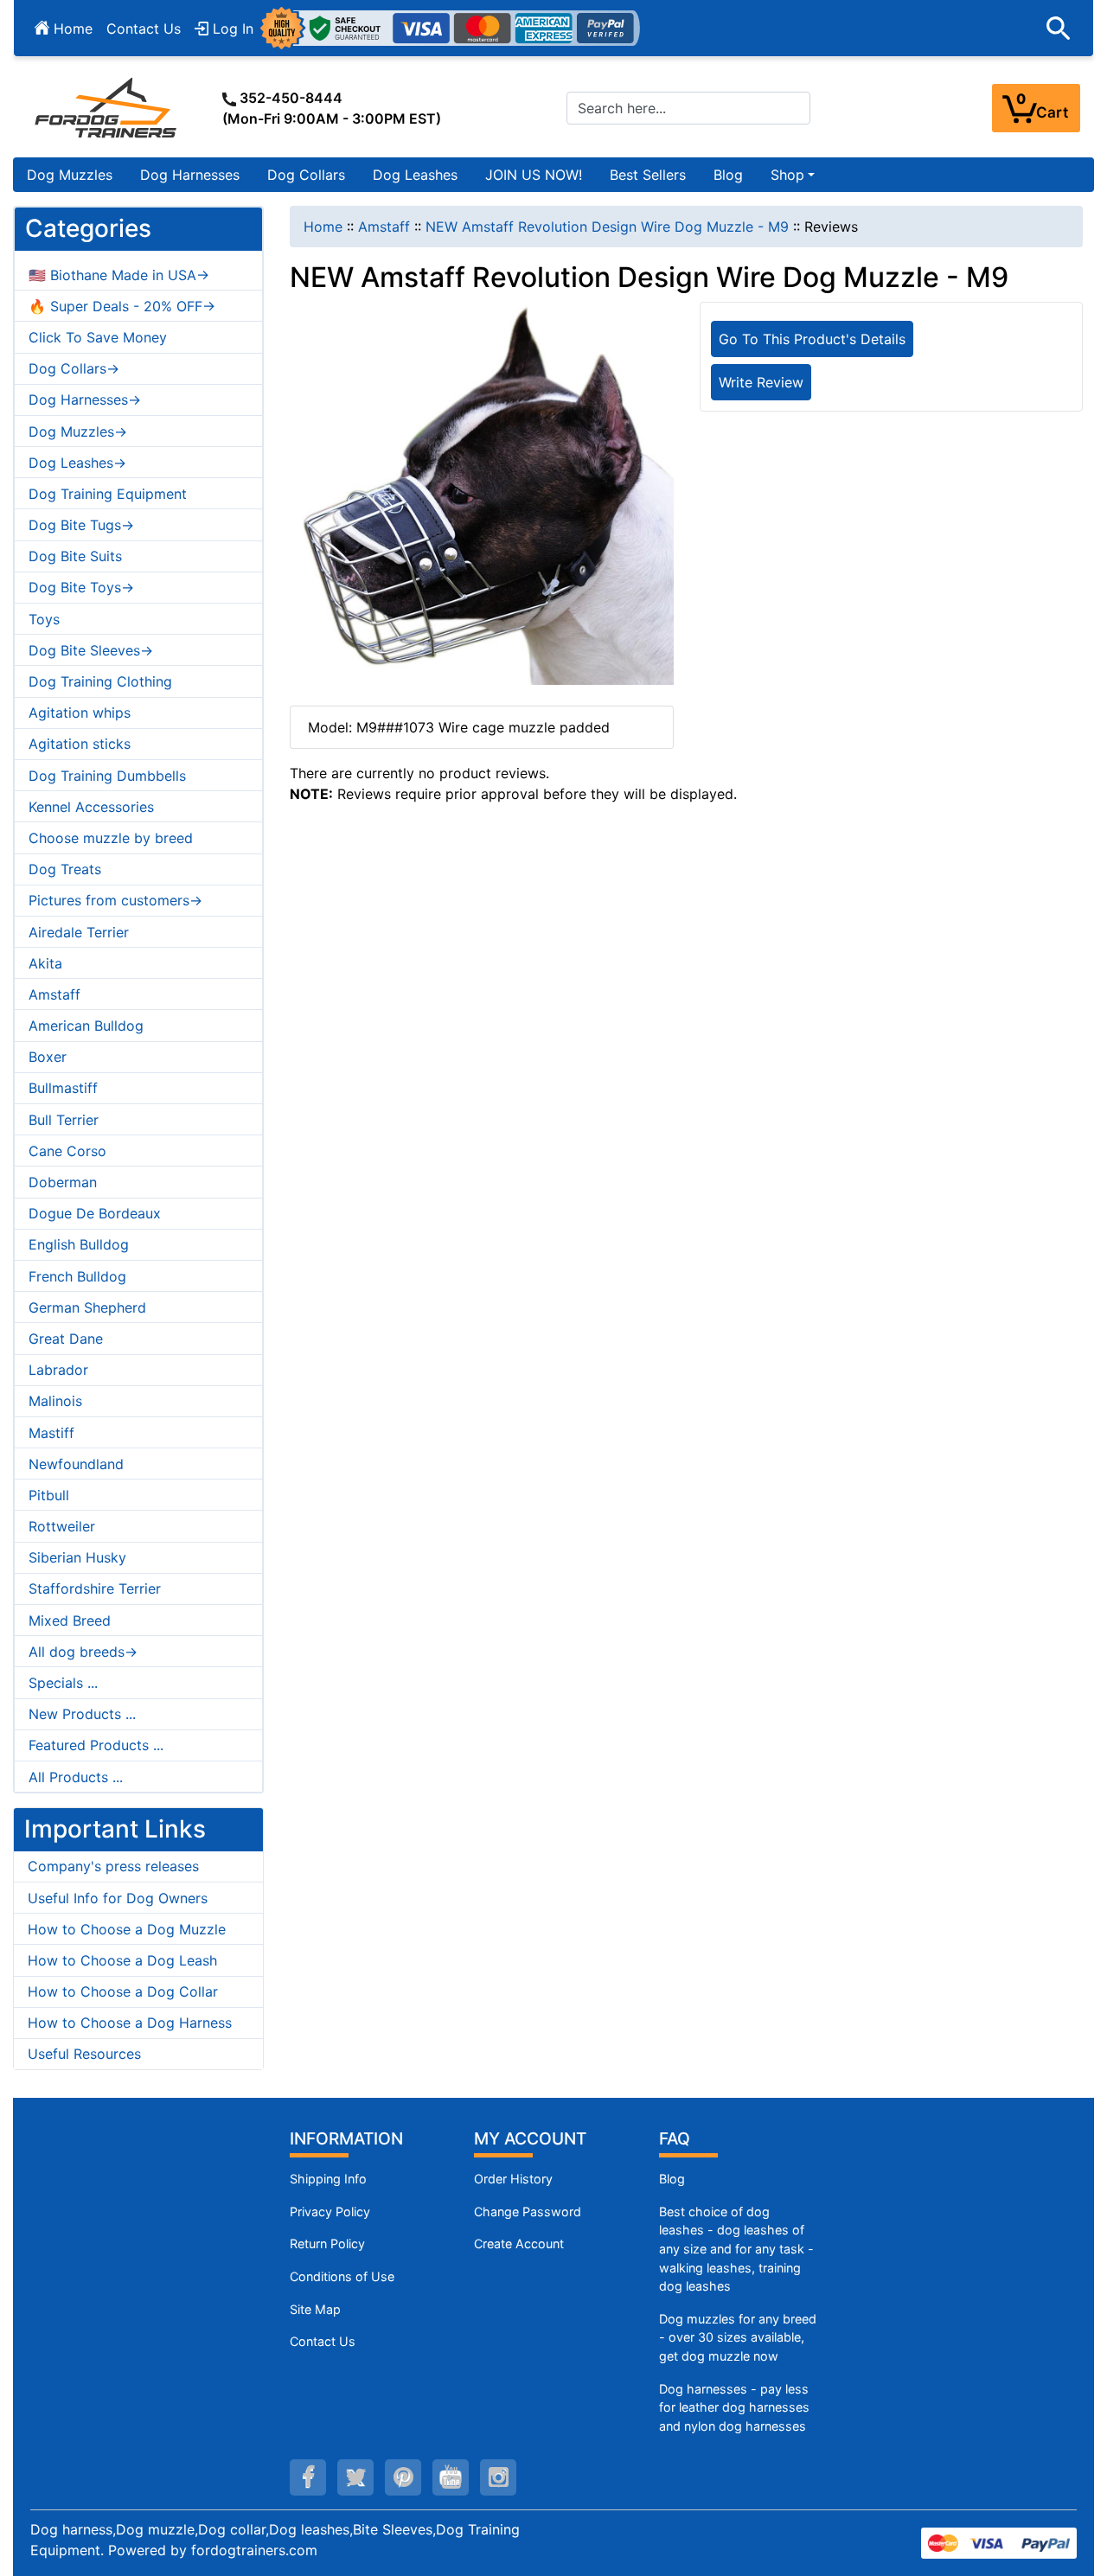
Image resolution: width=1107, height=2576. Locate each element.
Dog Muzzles (70, 175)
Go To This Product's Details (812, 339)
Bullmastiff (63, 1088)
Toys (44, 619)
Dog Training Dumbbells (107, 776)
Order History (513, 2179)
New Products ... (82, 1714)
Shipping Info (328, 2179)
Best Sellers (648, 175)
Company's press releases (113, 1866)
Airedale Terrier (79, 932)
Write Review (761, 382)
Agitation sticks (80, 744)
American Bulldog (86, 1026)
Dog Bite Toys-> (81, 587)
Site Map (315, 2309)
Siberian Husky (77, 1557)
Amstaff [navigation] (384, 227)
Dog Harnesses (190, 175)
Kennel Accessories (91, 807)
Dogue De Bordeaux (95, 1213)
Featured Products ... (96, 1745)
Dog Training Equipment (108, 494)
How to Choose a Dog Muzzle (127, 1929)
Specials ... (63, 1683)
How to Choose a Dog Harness (130, 2023)
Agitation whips (80, 713)
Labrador (58, 1370)
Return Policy (327, 2244)
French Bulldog (77, 1276)
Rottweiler (62, 1526)
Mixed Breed (70, 1620)
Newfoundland (76, 1464)
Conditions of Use (342, 2276)
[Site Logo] (107, 107)
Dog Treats (65, 869)
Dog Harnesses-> (85, 400)
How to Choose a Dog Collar (123, 1991)
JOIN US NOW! (534, 175)
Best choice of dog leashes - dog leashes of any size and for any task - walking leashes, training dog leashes (736, 2249)
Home (71, 29)
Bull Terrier (64, 1120)
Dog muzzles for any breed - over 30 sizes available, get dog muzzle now (738, 2337)
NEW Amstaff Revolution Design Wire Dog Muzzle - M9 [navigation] (607, 227)
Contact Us (144, 29)
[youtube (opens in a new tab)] (451, 2477)
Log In (231, 29)
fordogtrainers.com (254, 2550)
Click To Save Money (98, 337)
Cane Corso (67, 1151)
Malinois (55, 1401)
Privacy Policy (330, 2212)
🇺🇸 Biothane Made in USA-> (119, 275)
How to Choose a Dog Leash (122, 1960)
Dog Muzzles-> (78, 431)
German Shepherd (87, 1307)
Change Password (528, 2212)
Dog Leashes (415, 175)
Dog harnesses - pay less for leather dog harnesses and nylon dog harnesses (734, 2407)
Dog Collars (306, 175)
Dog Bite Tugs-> (81, 525)
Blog (728, 175)
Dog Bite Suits (75, 556)
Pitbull (49, 1495)
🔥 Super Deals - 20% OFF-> (122, 306)
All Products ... (76, 1777)
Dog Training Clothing (100, 681)
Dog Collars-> (74, 368)
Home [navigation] (323, 227)
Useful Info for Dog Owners (118, 1898)
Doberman (63, 1182)
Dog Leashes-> (77, 463)
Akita (45, 963)
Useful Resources (84, 2054)
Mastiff (51, 1433)
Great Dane (66, 1339)
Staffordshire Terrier (95, 1588)
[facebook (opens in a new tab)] (308, 2477)
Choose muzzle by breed (111, 838)
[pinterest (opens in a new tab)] (403, 2477)
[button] (1059, 29)
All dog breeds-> (83, 1652)
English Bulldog (79, 1244)
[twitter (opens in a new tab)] (355, 2477)
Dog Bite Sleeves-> (91, 650)
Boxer (48, 1057)
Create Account (519, 2244)
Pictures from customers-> (115, 900)
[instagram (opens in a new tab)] (498, 2477)
